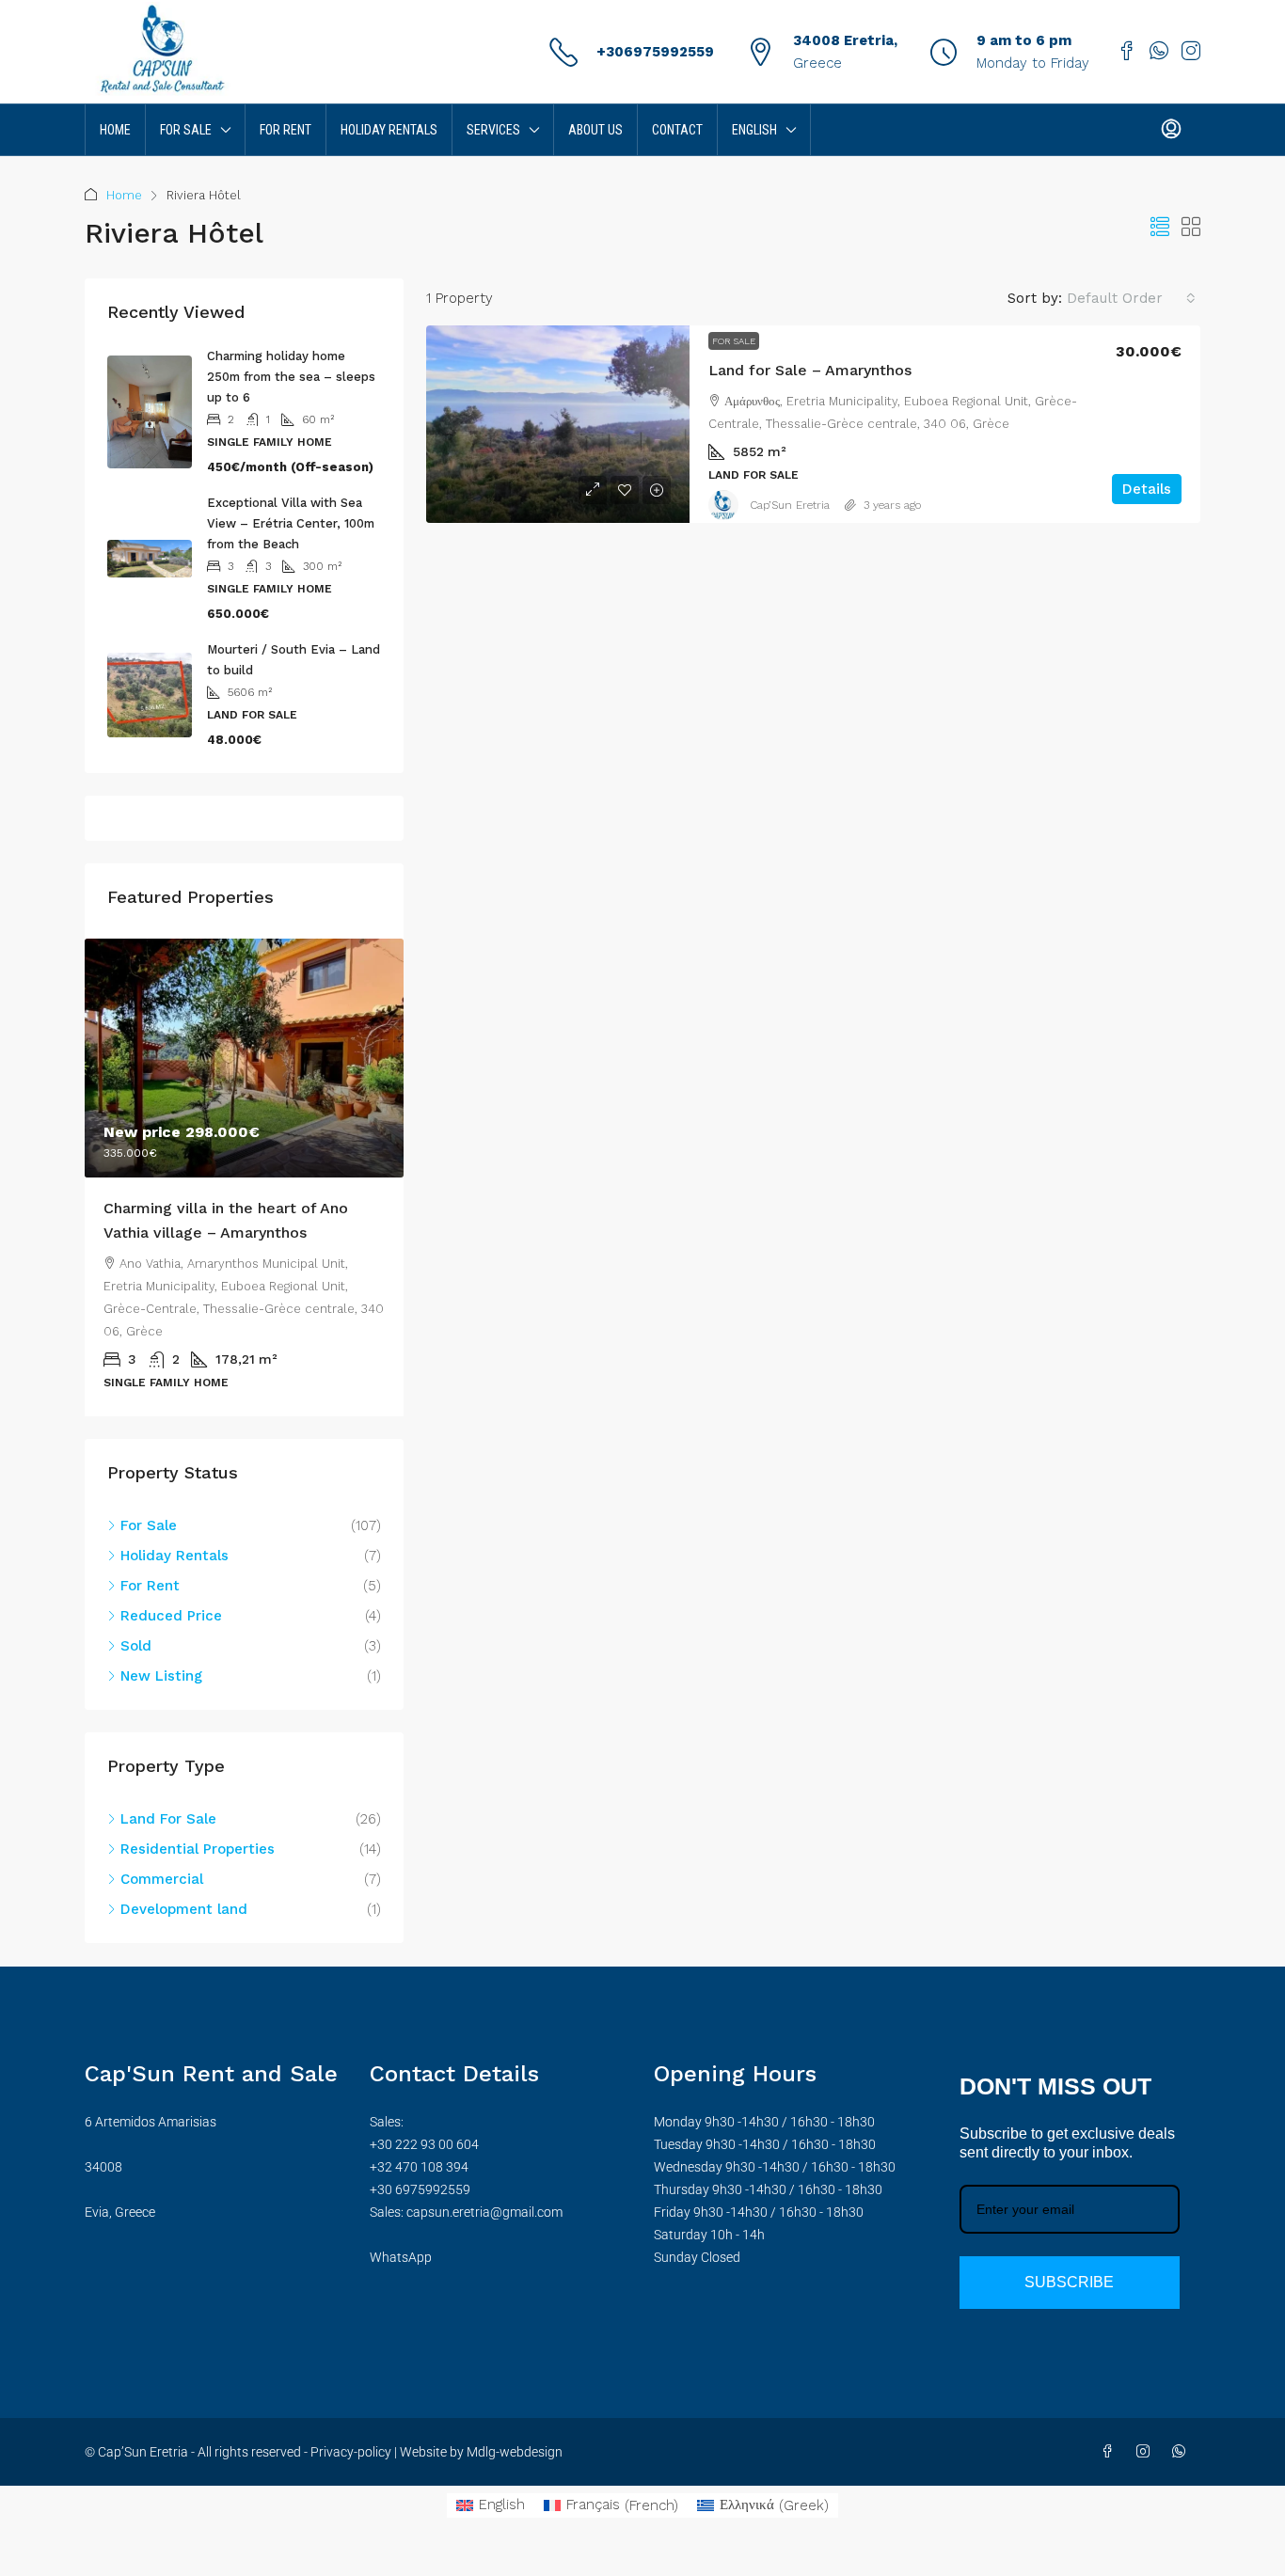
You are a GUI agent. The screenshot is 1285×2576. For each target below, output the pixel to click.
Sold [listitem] (136, 1646)
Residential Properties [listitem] (198, 1849)
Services (493, 130)
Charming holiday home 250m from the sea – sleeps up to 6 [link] (291, 377)
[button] (1160, 228)
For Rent (286, 130)
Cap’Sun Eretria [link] (790, 505)
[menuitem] (1171, 130)
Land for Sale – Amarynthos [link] (810, 370)
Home (115, 130)
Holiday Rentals (389, 130)
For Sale (186, 130)
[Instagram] (1147, 2452)
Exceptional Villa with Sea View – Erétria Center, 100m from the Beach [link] (291, 523)
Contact (677, 130)
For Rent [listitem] (150, 1586)
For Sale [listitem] (149, 1525)
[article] (244, 1177)
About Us (595, 130)
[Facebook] (1111, 2452)
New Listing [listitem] (161, 1676)
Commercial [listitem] (162, 1879)
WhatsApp (401, 2257)
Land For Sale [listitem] (168, 1819)
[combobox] (1131, 298)
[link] (558, 424)
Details (1147, 489)
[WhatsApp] (1182, 2452)
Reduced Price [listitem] (171, 1616)
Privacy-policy (351, 2452)
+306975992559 (655, 52)
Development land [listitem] (184, 1909)
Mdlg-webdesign (513, 2452)
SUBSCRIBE (1069, 2282)
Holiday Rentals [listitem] (175, 1556)
